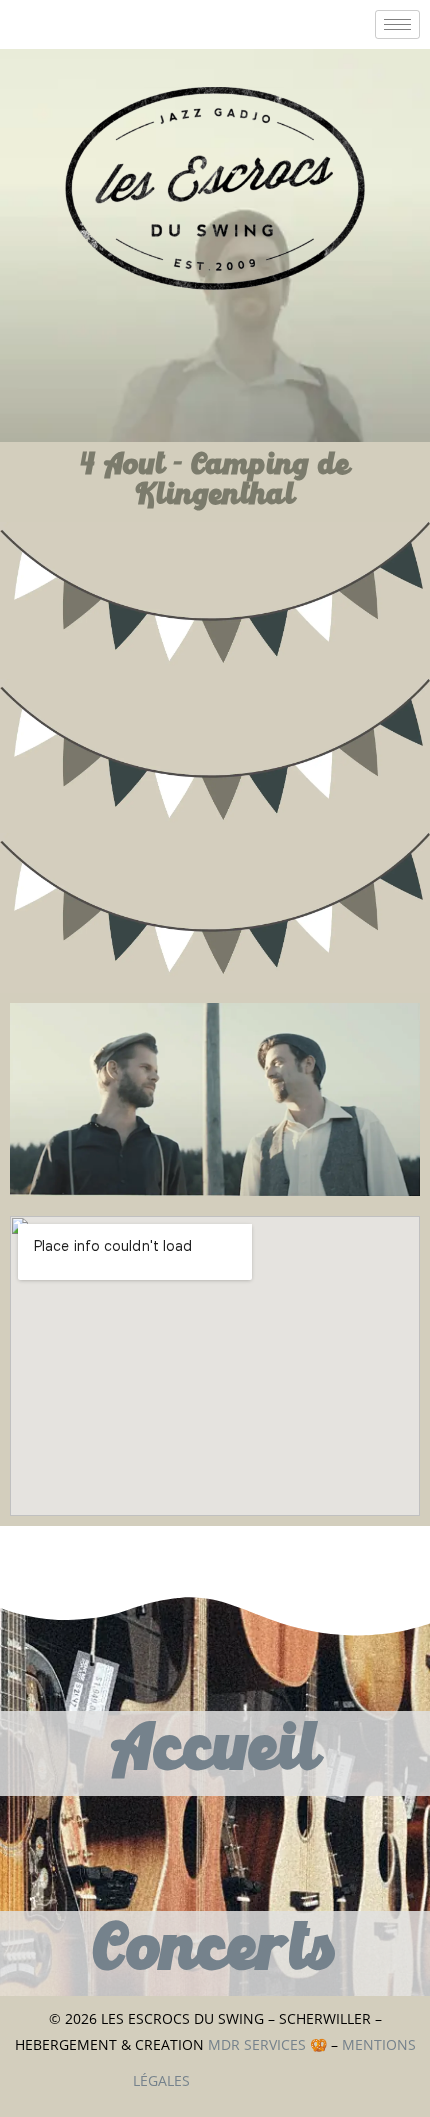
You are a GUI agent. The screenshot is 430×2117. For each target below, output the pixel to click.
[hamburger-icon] (397, 24)
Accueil (215, 1753)
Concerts (215, 1953)
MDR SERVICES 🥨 (269, 2044)
